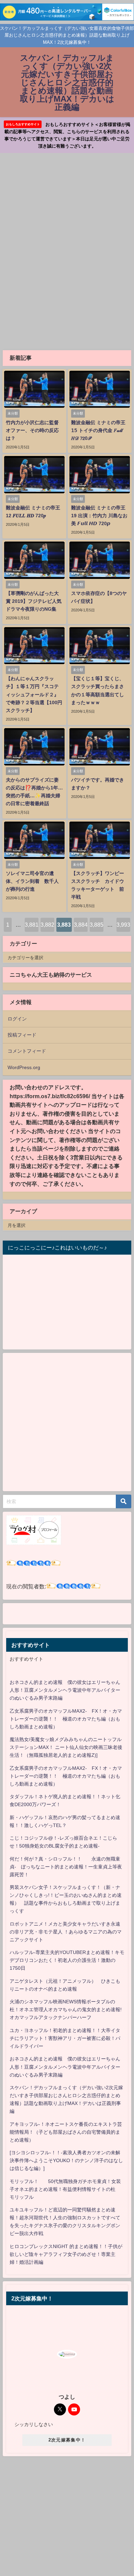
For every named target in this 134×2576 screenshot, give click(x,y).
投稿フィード (22, 1035)
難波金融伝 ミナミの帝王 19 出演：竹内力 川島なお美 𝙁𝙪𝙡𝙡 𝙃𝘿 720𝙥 (99, 516)
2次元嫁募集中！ (67, 2440)
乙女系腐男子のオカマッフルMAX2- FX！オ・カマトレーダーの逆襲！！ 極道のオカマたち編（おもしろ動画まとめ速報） (66, 1719)
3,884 (81, 925)
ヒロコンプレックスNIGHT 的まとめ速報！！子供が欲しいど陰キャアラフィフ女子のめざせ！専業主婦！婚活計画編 (66, 2254)
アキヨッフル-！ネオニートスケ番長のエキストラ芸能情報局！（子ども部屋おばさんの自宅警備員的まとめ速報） (66, 2132)
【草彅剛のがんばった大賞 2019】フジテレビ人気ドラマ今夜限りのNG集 (34, 601)
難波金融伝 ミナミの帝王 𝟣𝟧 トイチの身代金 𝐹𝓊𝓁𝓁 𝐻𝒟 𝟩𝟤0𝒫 (98, 430)
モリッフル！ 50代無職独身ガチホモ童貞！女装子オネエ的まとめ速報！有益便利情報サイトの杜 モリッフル (65, 2189)
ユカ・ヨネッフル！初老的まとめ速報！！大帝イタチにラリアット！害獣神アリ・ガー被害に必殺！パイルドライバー (65, 2038)
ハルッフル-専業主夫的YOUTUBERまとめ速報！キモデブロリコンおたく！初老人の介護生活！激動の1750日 (67, 1960)
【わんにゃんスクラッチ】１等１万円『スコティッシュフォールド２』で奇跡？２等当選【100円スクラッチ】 (34, 694)
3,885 (97, 925)
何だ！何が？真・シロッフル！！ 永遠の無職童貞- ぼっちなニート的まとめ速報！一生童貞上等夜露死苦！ (66, 1867)
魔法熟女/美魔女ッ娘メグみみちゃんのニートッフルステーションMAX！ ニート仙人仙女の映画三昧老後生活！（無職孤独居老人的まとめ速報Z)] (66, 1747)
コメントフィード (27, 1051)
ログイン (17, 1019)
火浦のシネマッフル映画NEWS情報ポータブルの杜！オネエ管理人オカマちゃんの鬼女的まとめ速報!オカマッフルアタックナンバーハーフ (66, 2009)
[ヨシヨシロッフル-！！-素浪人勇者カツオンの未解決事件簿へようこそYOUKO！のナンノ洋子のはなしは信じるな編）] (66, 2160)
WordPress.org (24, 1067)
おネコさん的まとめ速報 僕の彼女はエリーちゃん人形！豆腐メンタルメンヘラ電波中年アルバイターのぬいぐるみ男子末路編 (65, 1690)
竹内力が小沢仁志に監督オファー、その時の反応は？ (32, 430)
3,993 (123, 925)
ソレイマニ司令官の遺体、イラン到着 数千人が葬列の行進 (32, 881)
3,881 (32, 925)
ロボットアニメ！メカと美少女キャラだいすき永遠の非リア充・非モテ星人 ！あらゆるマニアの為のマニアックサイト (66, 1932)
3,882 (47, 925)
